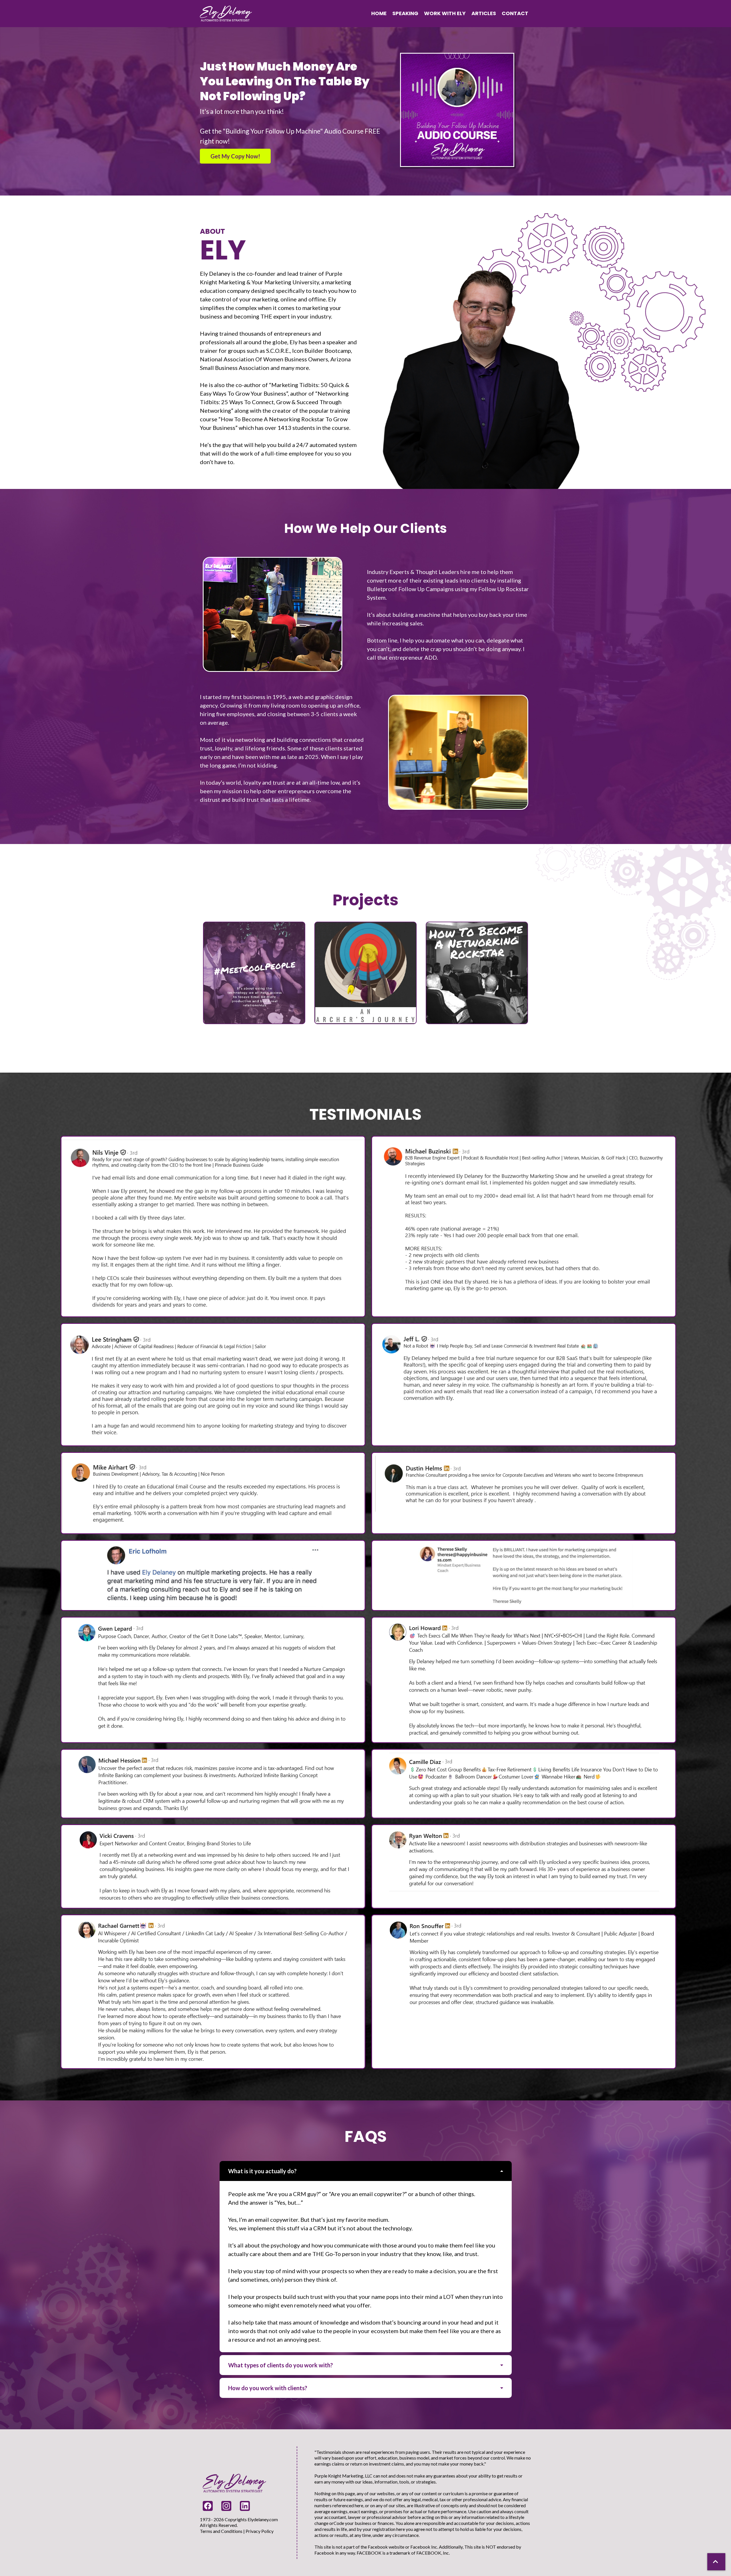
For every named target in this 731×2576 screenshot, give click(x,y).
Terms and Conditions (221, 2531)
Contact (515, 13)
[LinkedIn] (245, 2506)
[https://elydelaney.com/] (226, 13)
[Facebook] (208, 2506)
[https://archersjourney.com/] (365, 972)
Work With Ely (445, 13)
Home (379, 13)
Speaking (405, 13)
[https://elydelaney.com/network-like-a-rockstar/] (477, 972)
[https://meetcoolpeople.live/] (254, 972)
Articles (484, 13)
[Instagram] (226, 2506)
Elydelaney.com (263, 2519)
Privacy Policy (260, 2531)
